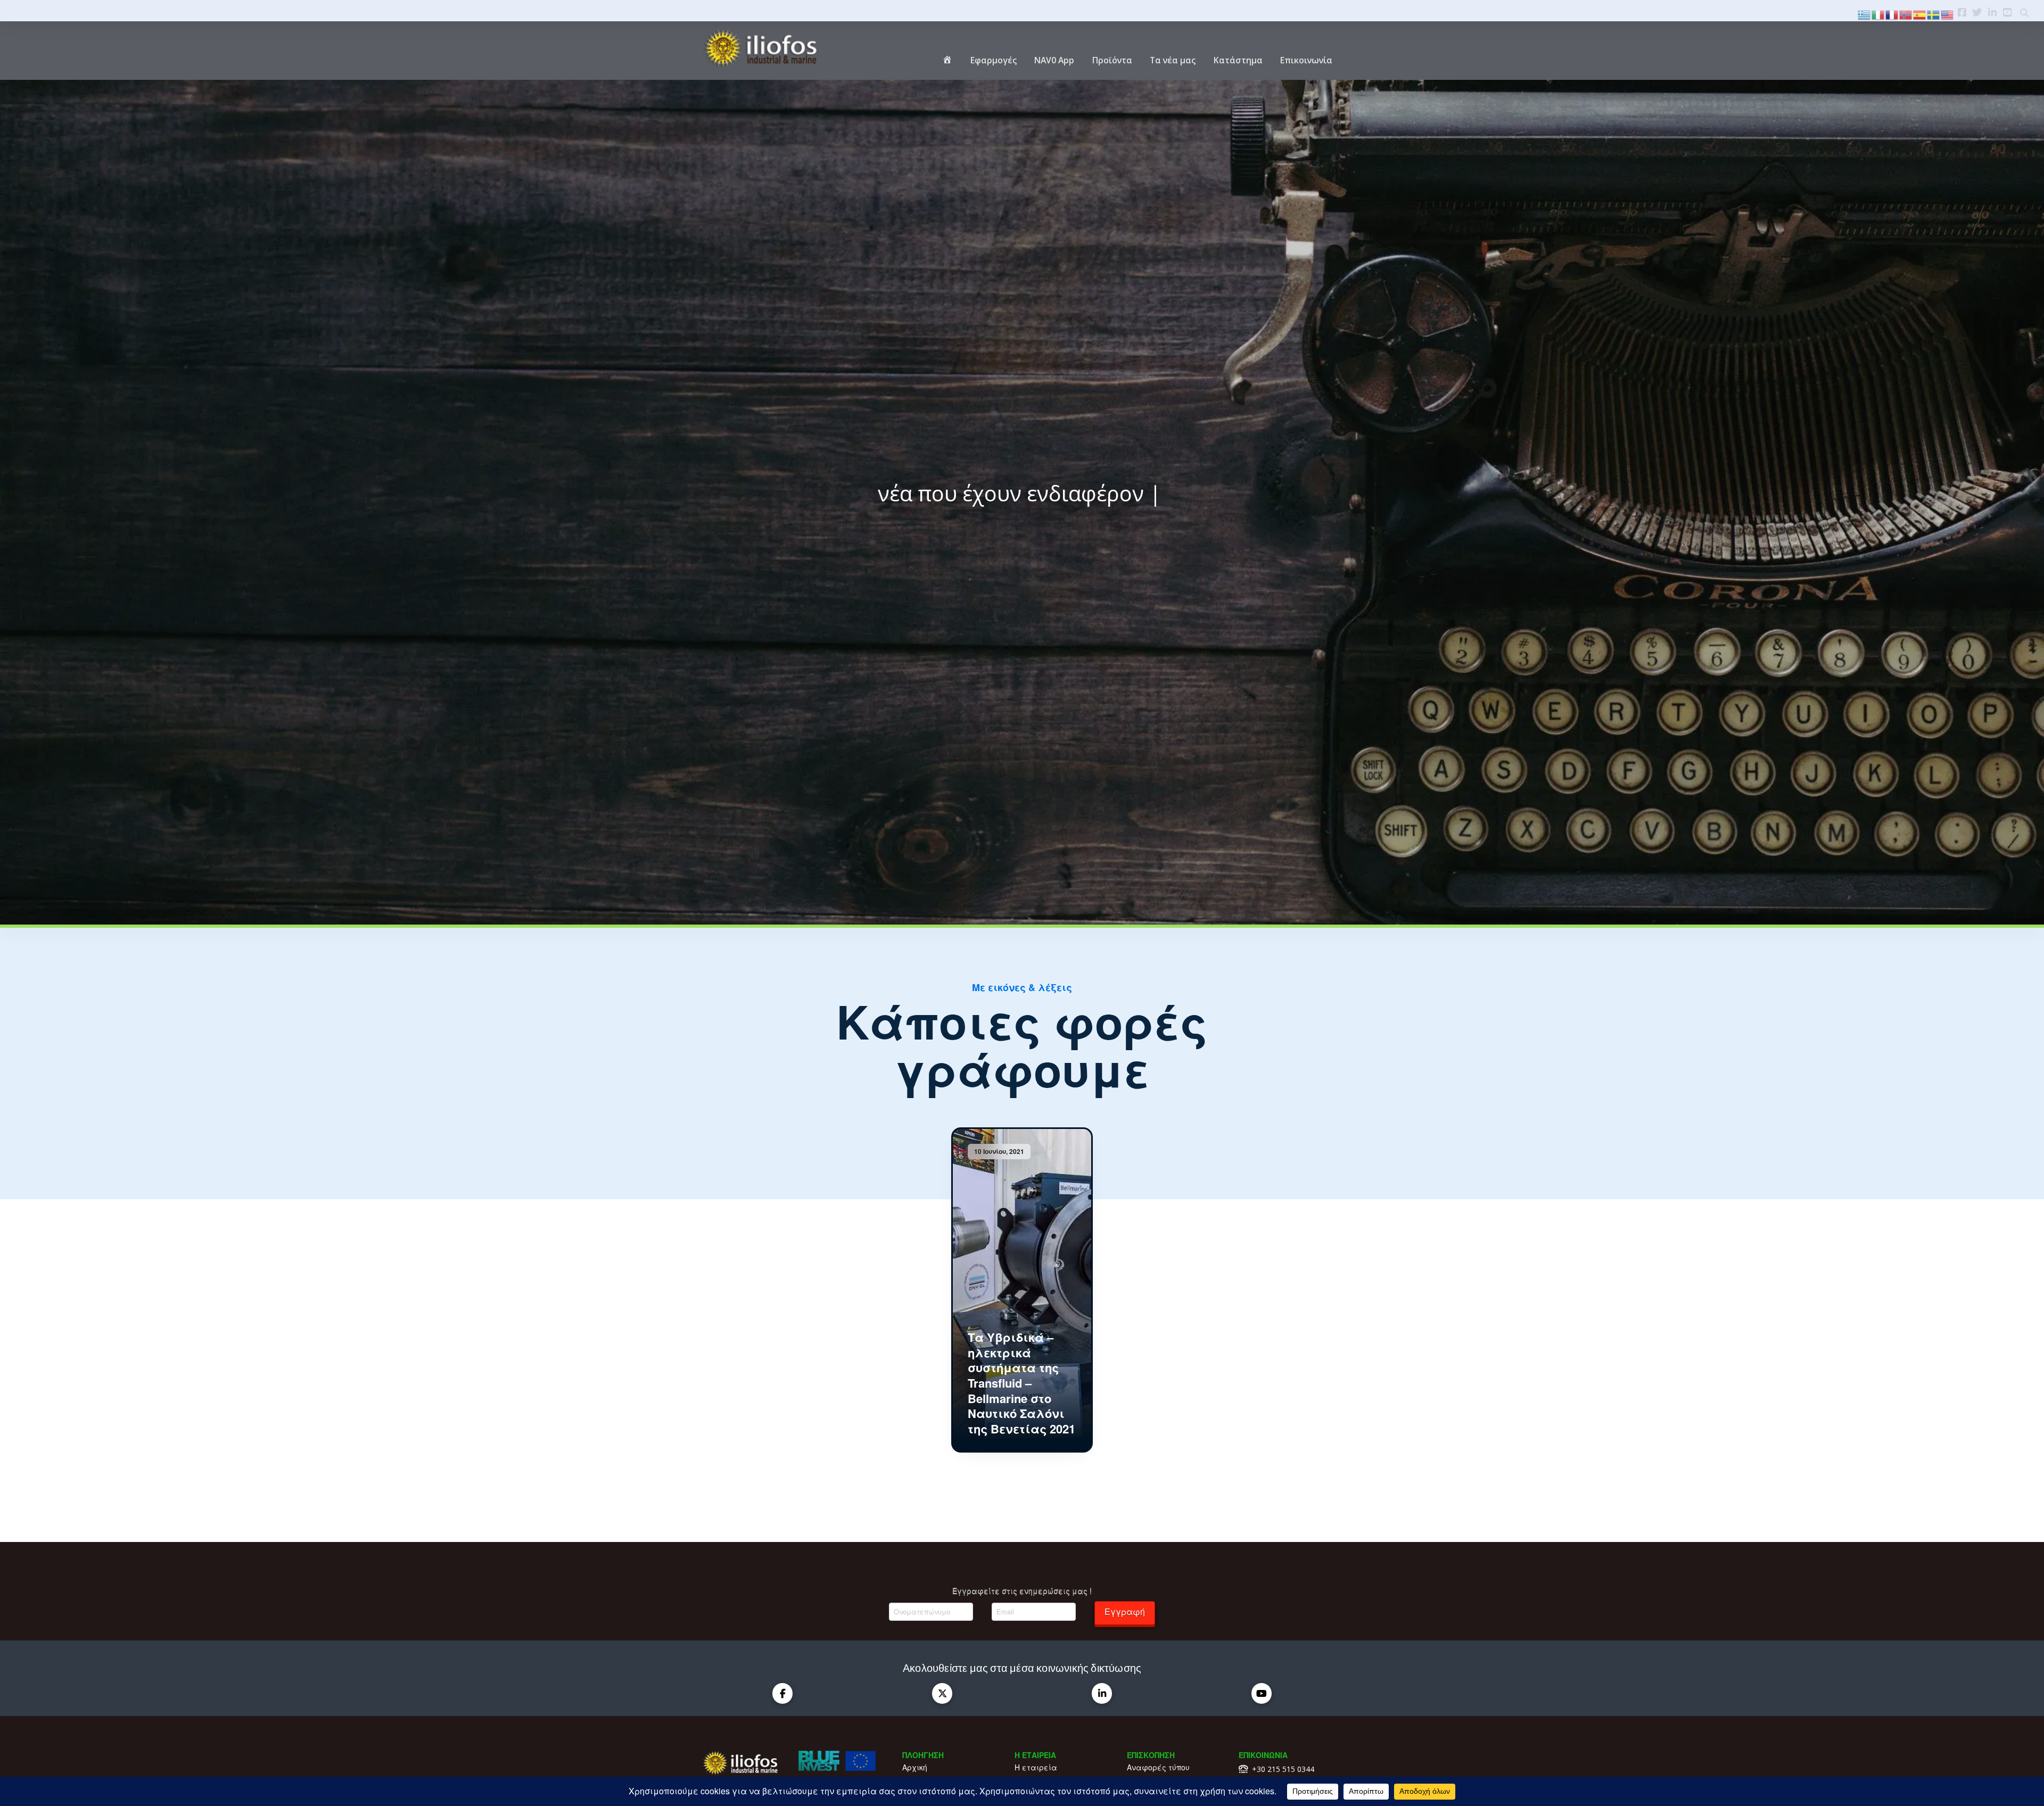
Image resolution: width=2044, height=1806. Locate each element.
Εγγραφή (1125, 1611)
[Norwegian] (1906, 14)
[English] (1948, 14)
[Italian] (1878, 14)
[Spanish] (1920, 14)
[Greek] (1865, 14)
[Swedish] (1934, 14)
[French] (1892, 14)
